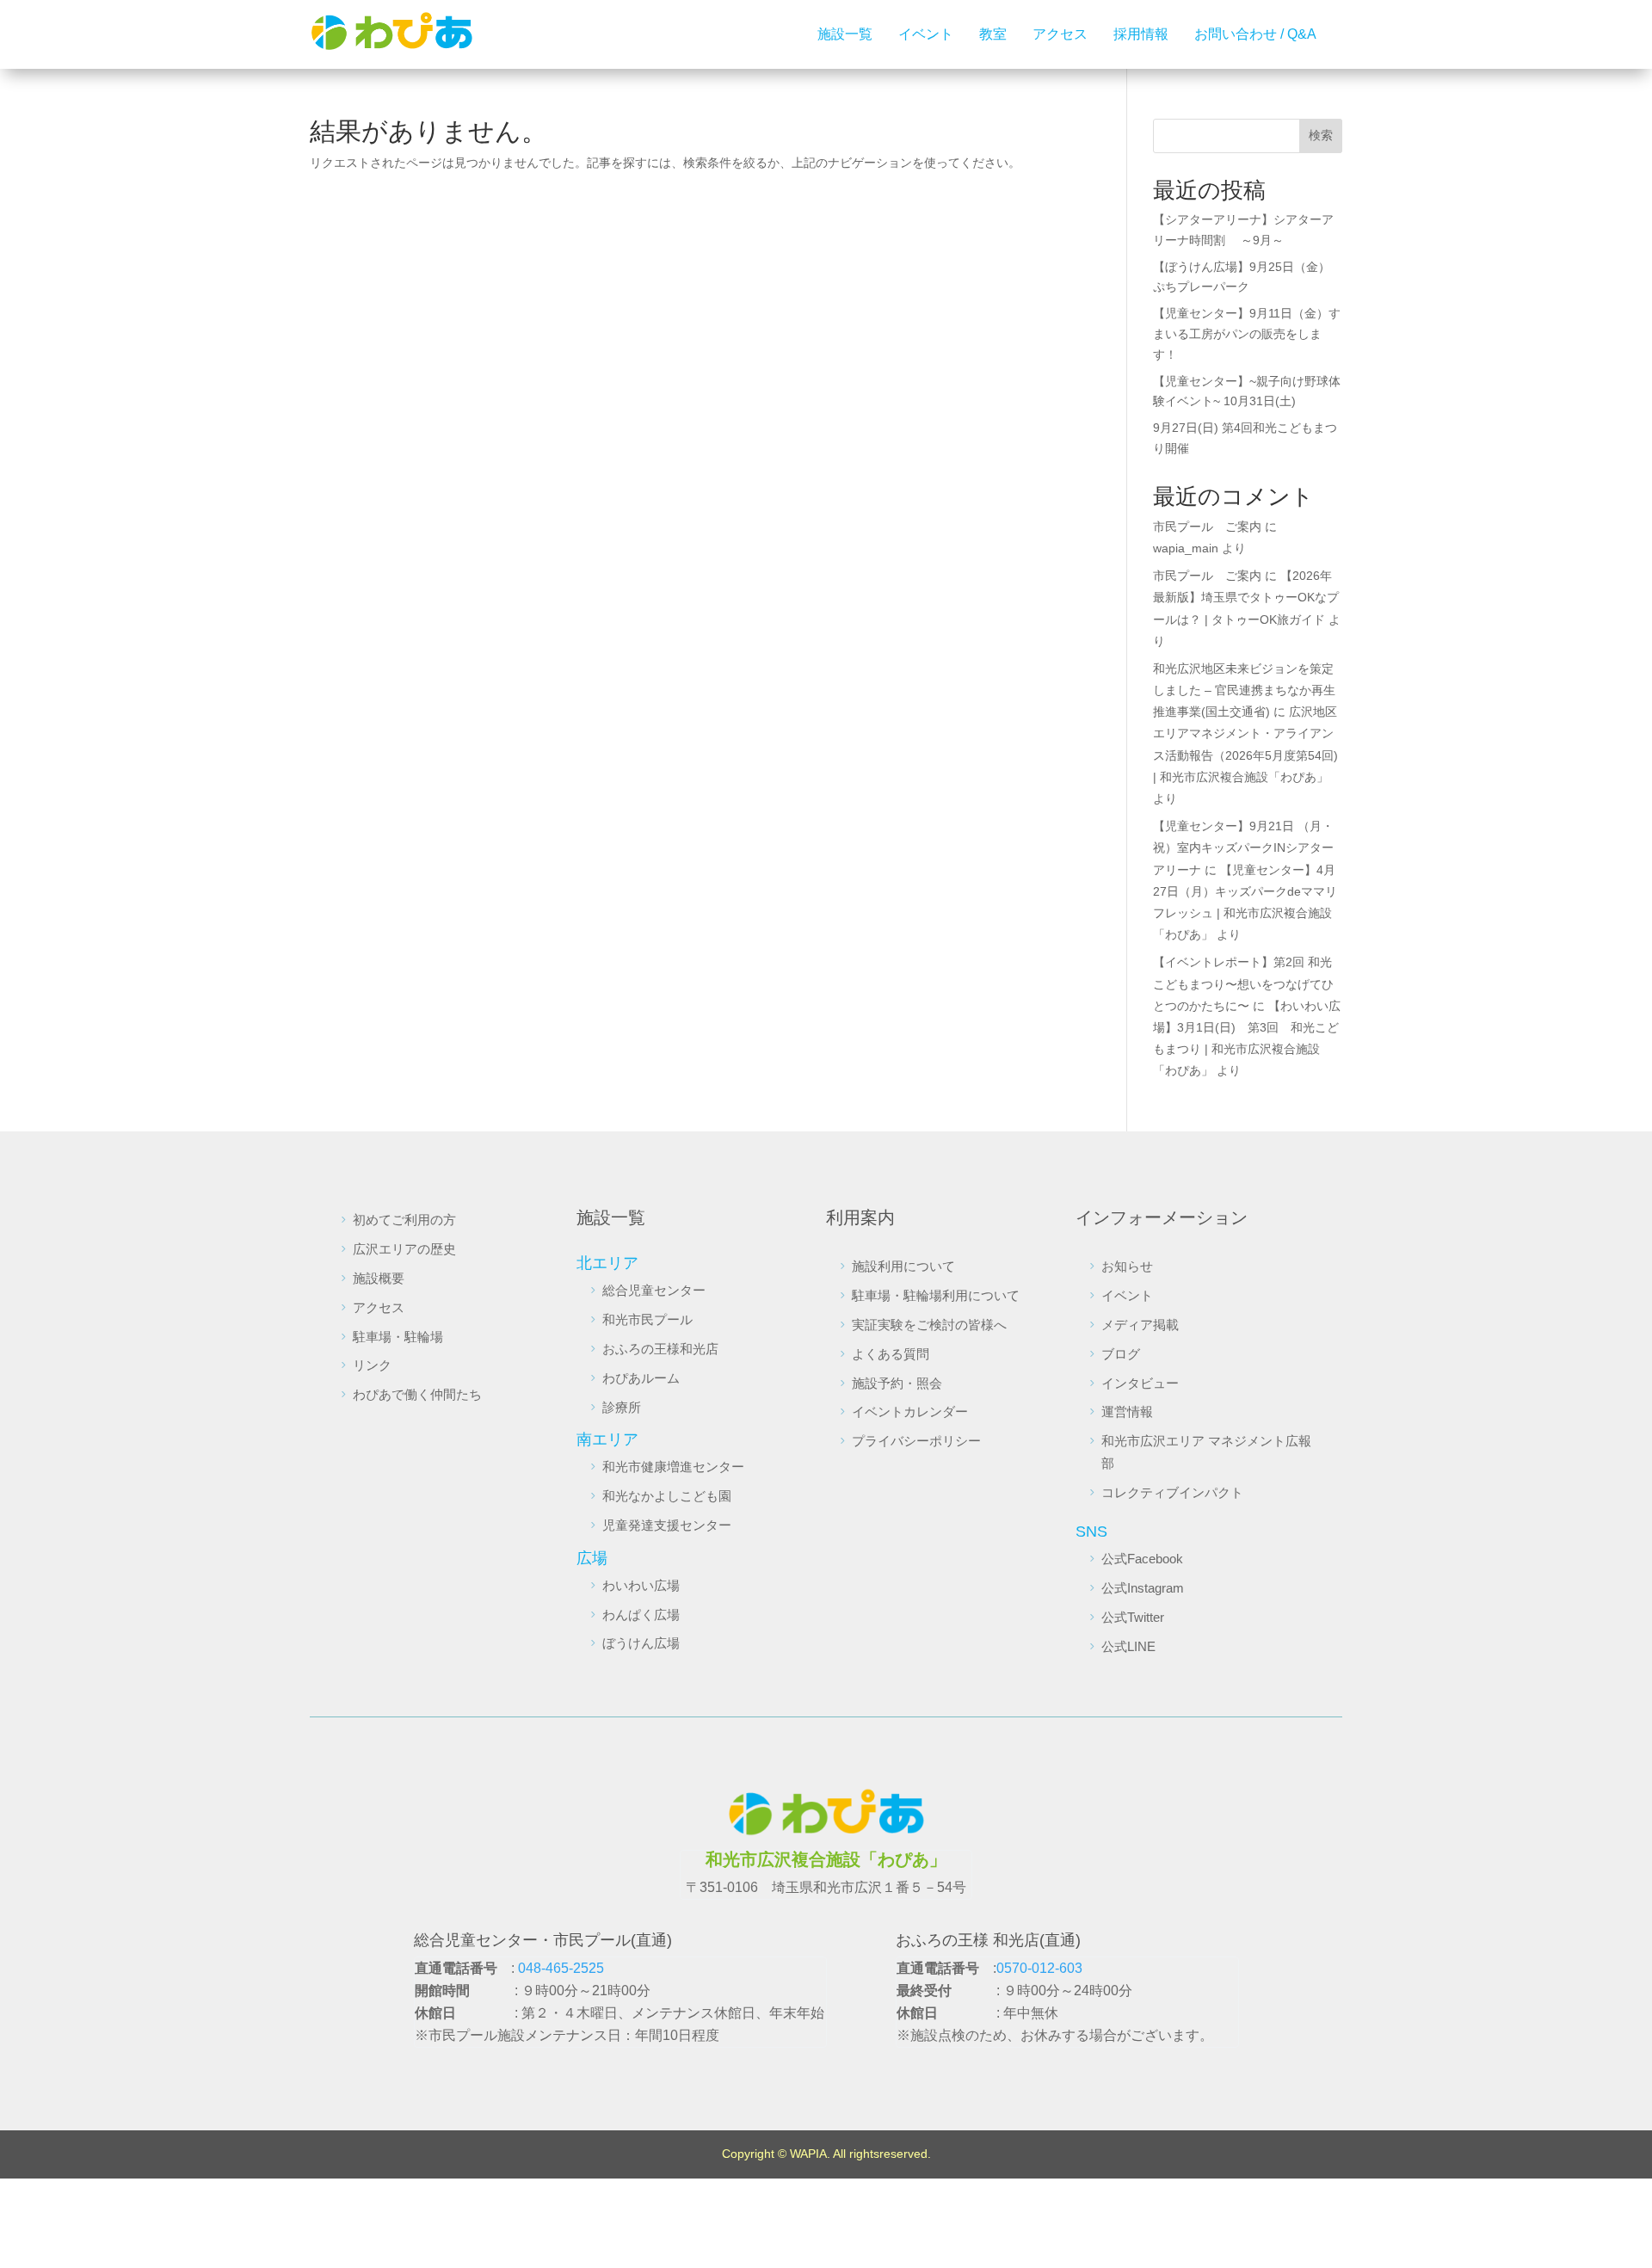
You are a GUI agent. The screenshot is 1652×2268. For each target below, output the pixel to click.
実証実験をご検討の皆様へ (929, 1325)
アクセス (1060, 34)
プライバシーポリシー (916, 1441)
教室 (993, 34)
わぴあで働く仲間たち (417, 1394)
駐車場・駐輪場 (398, 1337)
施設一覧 (845, 34)
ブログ (1121, 1354)
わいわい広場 (641, 1585)
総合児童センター (654, 1290)
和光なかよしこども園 (667, 1496)
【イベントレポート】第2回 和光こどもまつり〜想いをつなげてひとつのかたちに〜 (1243, 983)
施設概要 (379, 1278)
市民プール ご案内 (1207, 527)
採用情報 (1141, 34)
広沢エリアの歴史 (404, 1249)
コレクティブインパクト (1172, 1492)
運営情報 (1127, 1411)
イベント (926, 34)
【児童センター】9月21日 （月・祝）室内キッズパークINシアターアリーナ (1243, 847)
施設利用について (903, 1266)
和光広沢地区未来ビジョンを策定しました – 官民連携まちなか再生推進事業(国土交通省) (1244, 690)
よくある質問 (891, 1354)
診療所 (622, 1407)
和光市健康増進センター (673, 1467)
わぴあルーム (641, 1378)
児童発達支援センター (667, 1525)
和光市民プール (647, 1319)
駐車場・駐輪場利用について (936, 1295)
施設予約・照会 (897, 1383)
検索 (1321, 135)
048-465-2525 (561, 1968)
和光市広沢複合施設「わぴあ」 (826, 1859)
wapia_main (1186, 548)
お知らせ (1127, 1266)
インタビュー (1140, 1383)
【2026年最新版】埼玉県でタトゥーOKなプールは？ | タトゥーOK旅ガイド (1246, 597)
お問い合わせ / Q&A (1255, 34)
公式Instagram (1143, 1588)
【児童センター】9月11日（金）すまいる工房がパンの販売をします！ (1247, 334)
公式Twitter (1133, 1617)
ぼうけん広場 (641, 1643)
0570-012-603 (1039, 1968)
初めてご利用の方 (404, 1220)
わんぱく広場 (641, 1615)
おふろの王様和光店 (660, 1349)
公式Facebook (1142, 1559)
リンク (372, 1365)
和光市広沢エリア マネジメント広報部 (1206, 1452)
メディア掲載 (1140, 1325)
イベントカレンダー (910, 1411)
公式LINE (1128, 1646)
